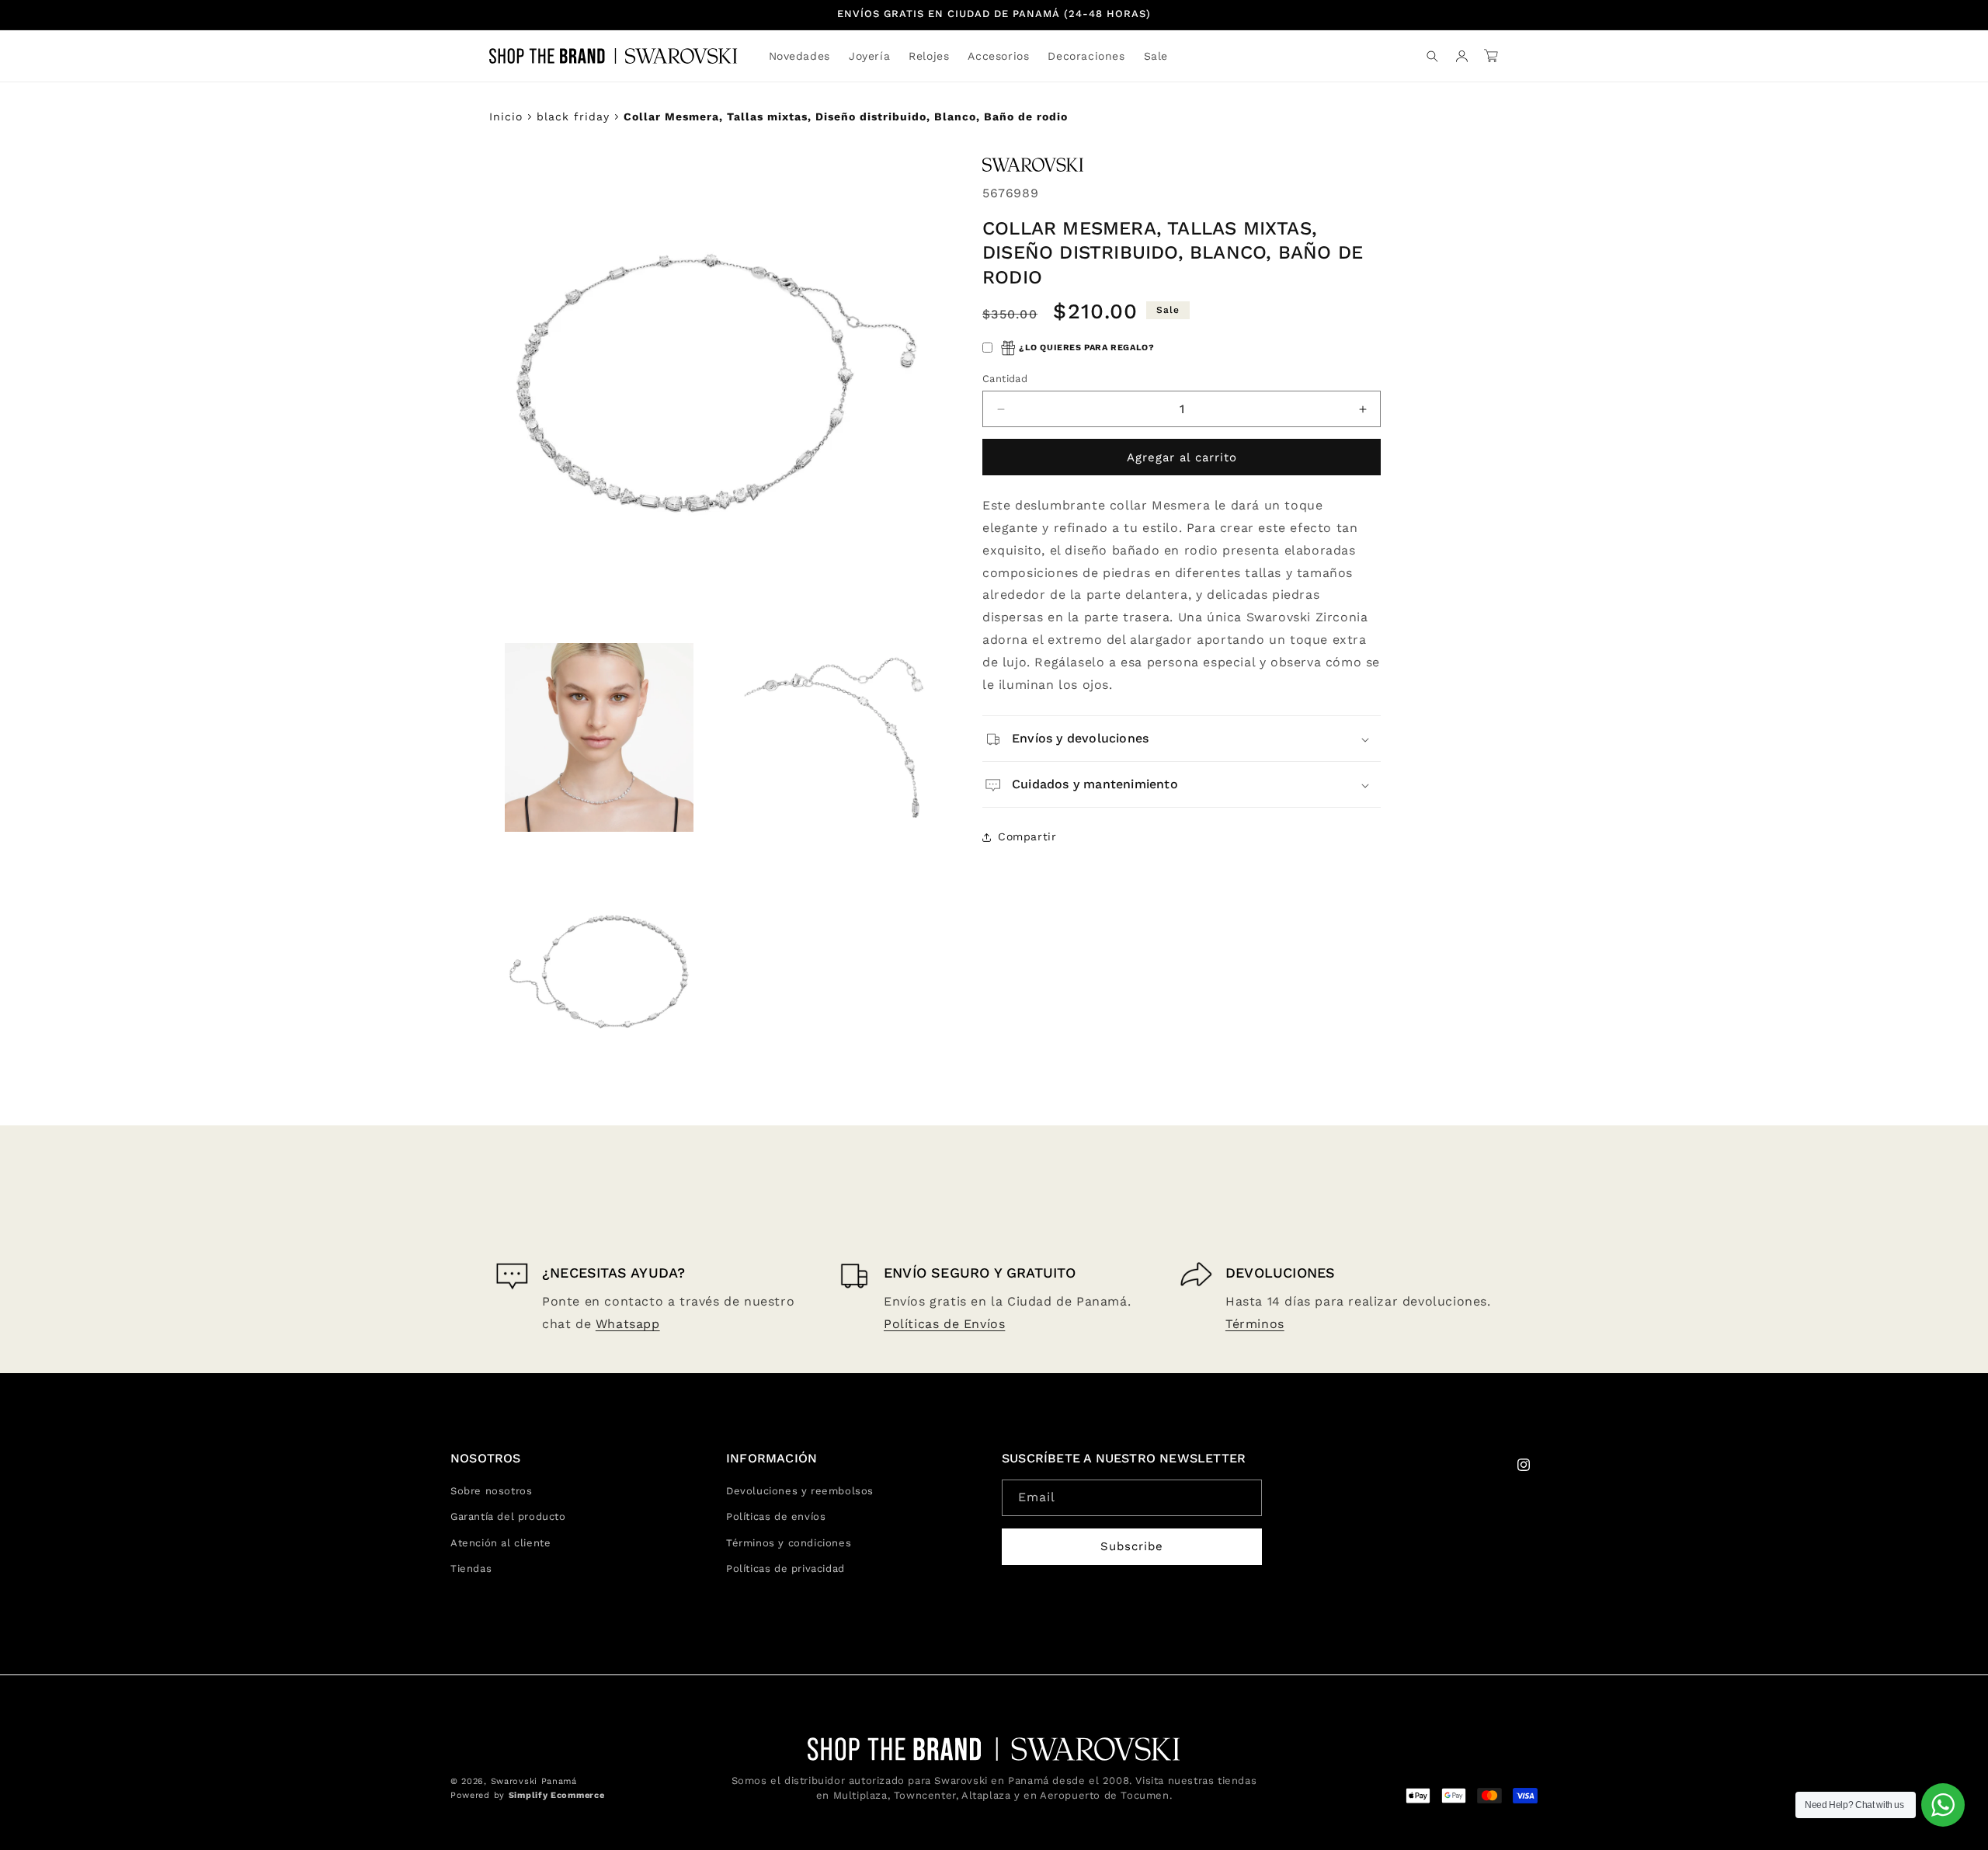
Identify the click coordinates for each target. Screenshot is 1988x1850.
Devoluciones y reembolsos (800, 1491)
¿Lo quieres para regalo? (1086, 348)
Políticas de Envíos (944, 1324)
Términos (1255, 1324)
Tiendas (471, 1568)
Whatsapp (628, 1324)
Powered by (527, 1795)
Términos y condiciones (789, 1543)
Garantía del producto (508, 1516)
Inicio (506, 116)
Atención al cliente (500, 1543)
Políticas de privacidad (785, 1568)
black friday (573, 116)
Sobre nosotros (491, 1491)
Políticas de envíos (776, 1516)
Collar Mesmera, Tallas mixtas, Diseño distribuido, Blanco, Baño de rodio (846, 116)
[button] (869, 56)
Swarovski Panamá (534, 1781)
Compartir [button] (1027, 836)
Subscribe (1132, 1546)
